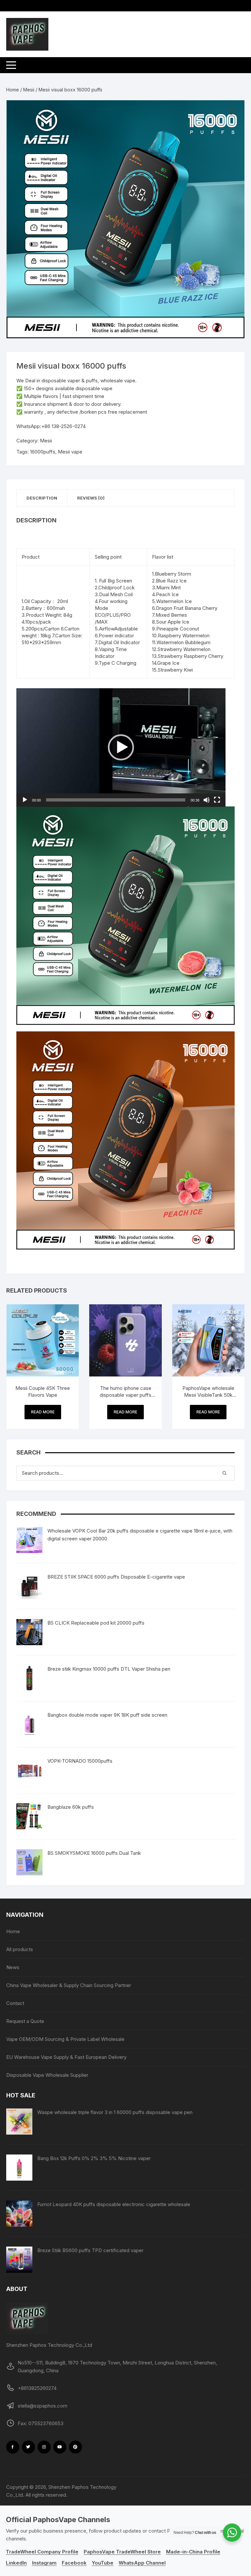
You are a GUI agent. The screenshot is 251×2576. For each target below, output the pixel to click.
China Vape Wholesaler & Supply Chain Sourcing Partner (69, 1985)
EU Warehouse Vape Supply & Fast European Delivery (66, 2057)
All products (20, 1949)
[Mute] (207, 800)
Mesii (29, 90)
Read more (43, 1412)
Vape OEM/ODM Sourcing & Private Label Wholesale (65, 2039)
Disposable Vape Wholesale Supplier (47, 2075)
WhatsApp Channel (142, 2563)
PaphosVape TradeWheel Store (122, 2552)
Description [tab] (42, 498)
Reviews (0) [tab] (91, 498)
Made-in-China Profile (193, 2552)
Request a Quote (25, 2021)
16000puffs (43, 452)
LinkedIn (16, 2563)
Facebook (74, 2563)
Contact (15, 2003)
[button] (233, 112)
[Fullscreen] (217, 800)
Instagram (44, 2563)
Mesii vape (70, 452)
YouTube (103, 2563)
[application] (121, 747)
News (13, 1967)
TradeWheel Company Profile (42, 2552)
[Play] (25, 800)
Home (13, 90)
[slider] (116, 800)
